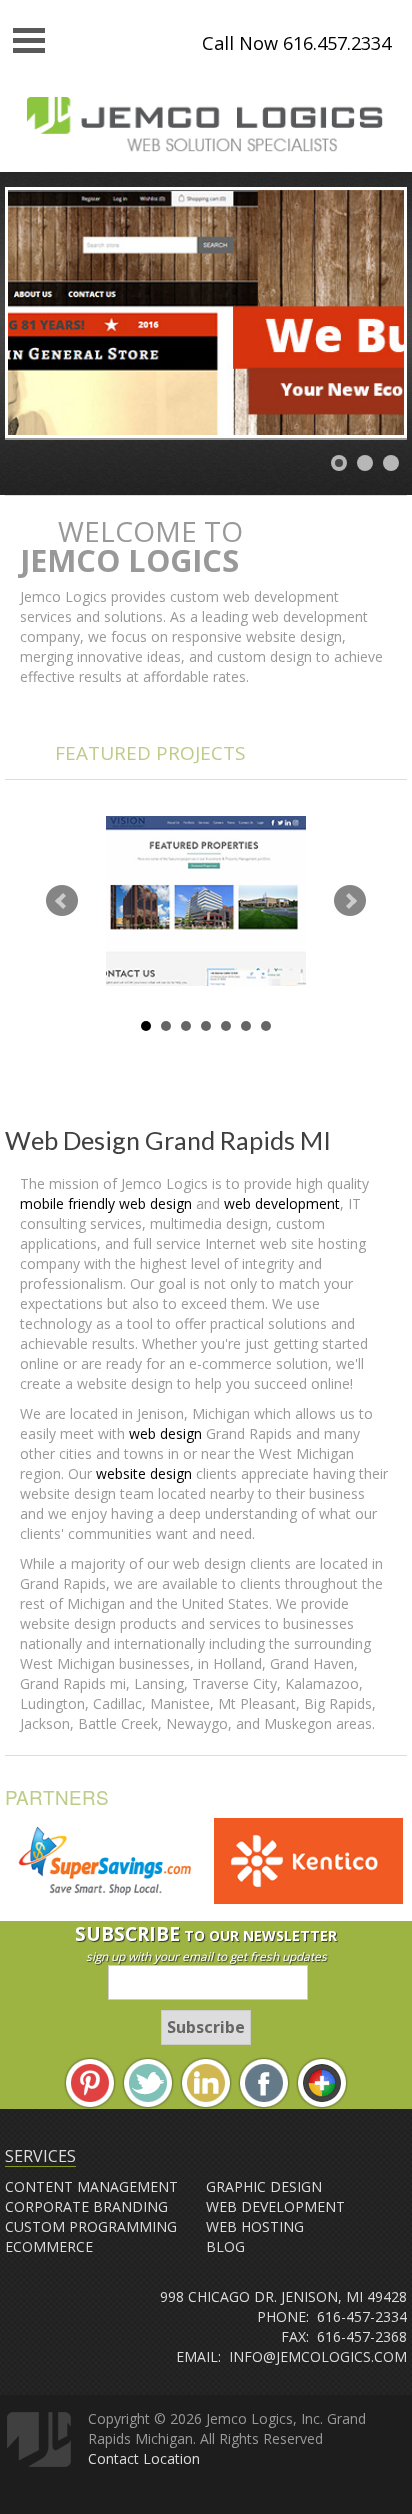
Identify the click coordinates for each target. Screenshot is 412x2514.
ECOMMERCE (49, 2246)
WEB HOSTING (255, 2226)
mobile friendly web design (106, 1203)
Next (350, 901)
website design (146, 1473)
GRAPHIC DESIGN (264, 2186)
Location (171, 2458)
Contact (113, 2458)
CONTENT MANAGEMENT (91, 2186)
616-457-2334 (362, 2316)
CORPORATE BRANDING (86, 2206)
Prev (62, 901)
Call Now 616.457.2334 (296, 43)
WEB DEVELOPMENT (275, 2206)
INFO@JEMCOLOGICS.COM (318, 2356)
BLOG (225, 2246)
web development (282, 1203)
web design (165, 1433)
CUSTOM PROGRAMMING (91, 2226)
